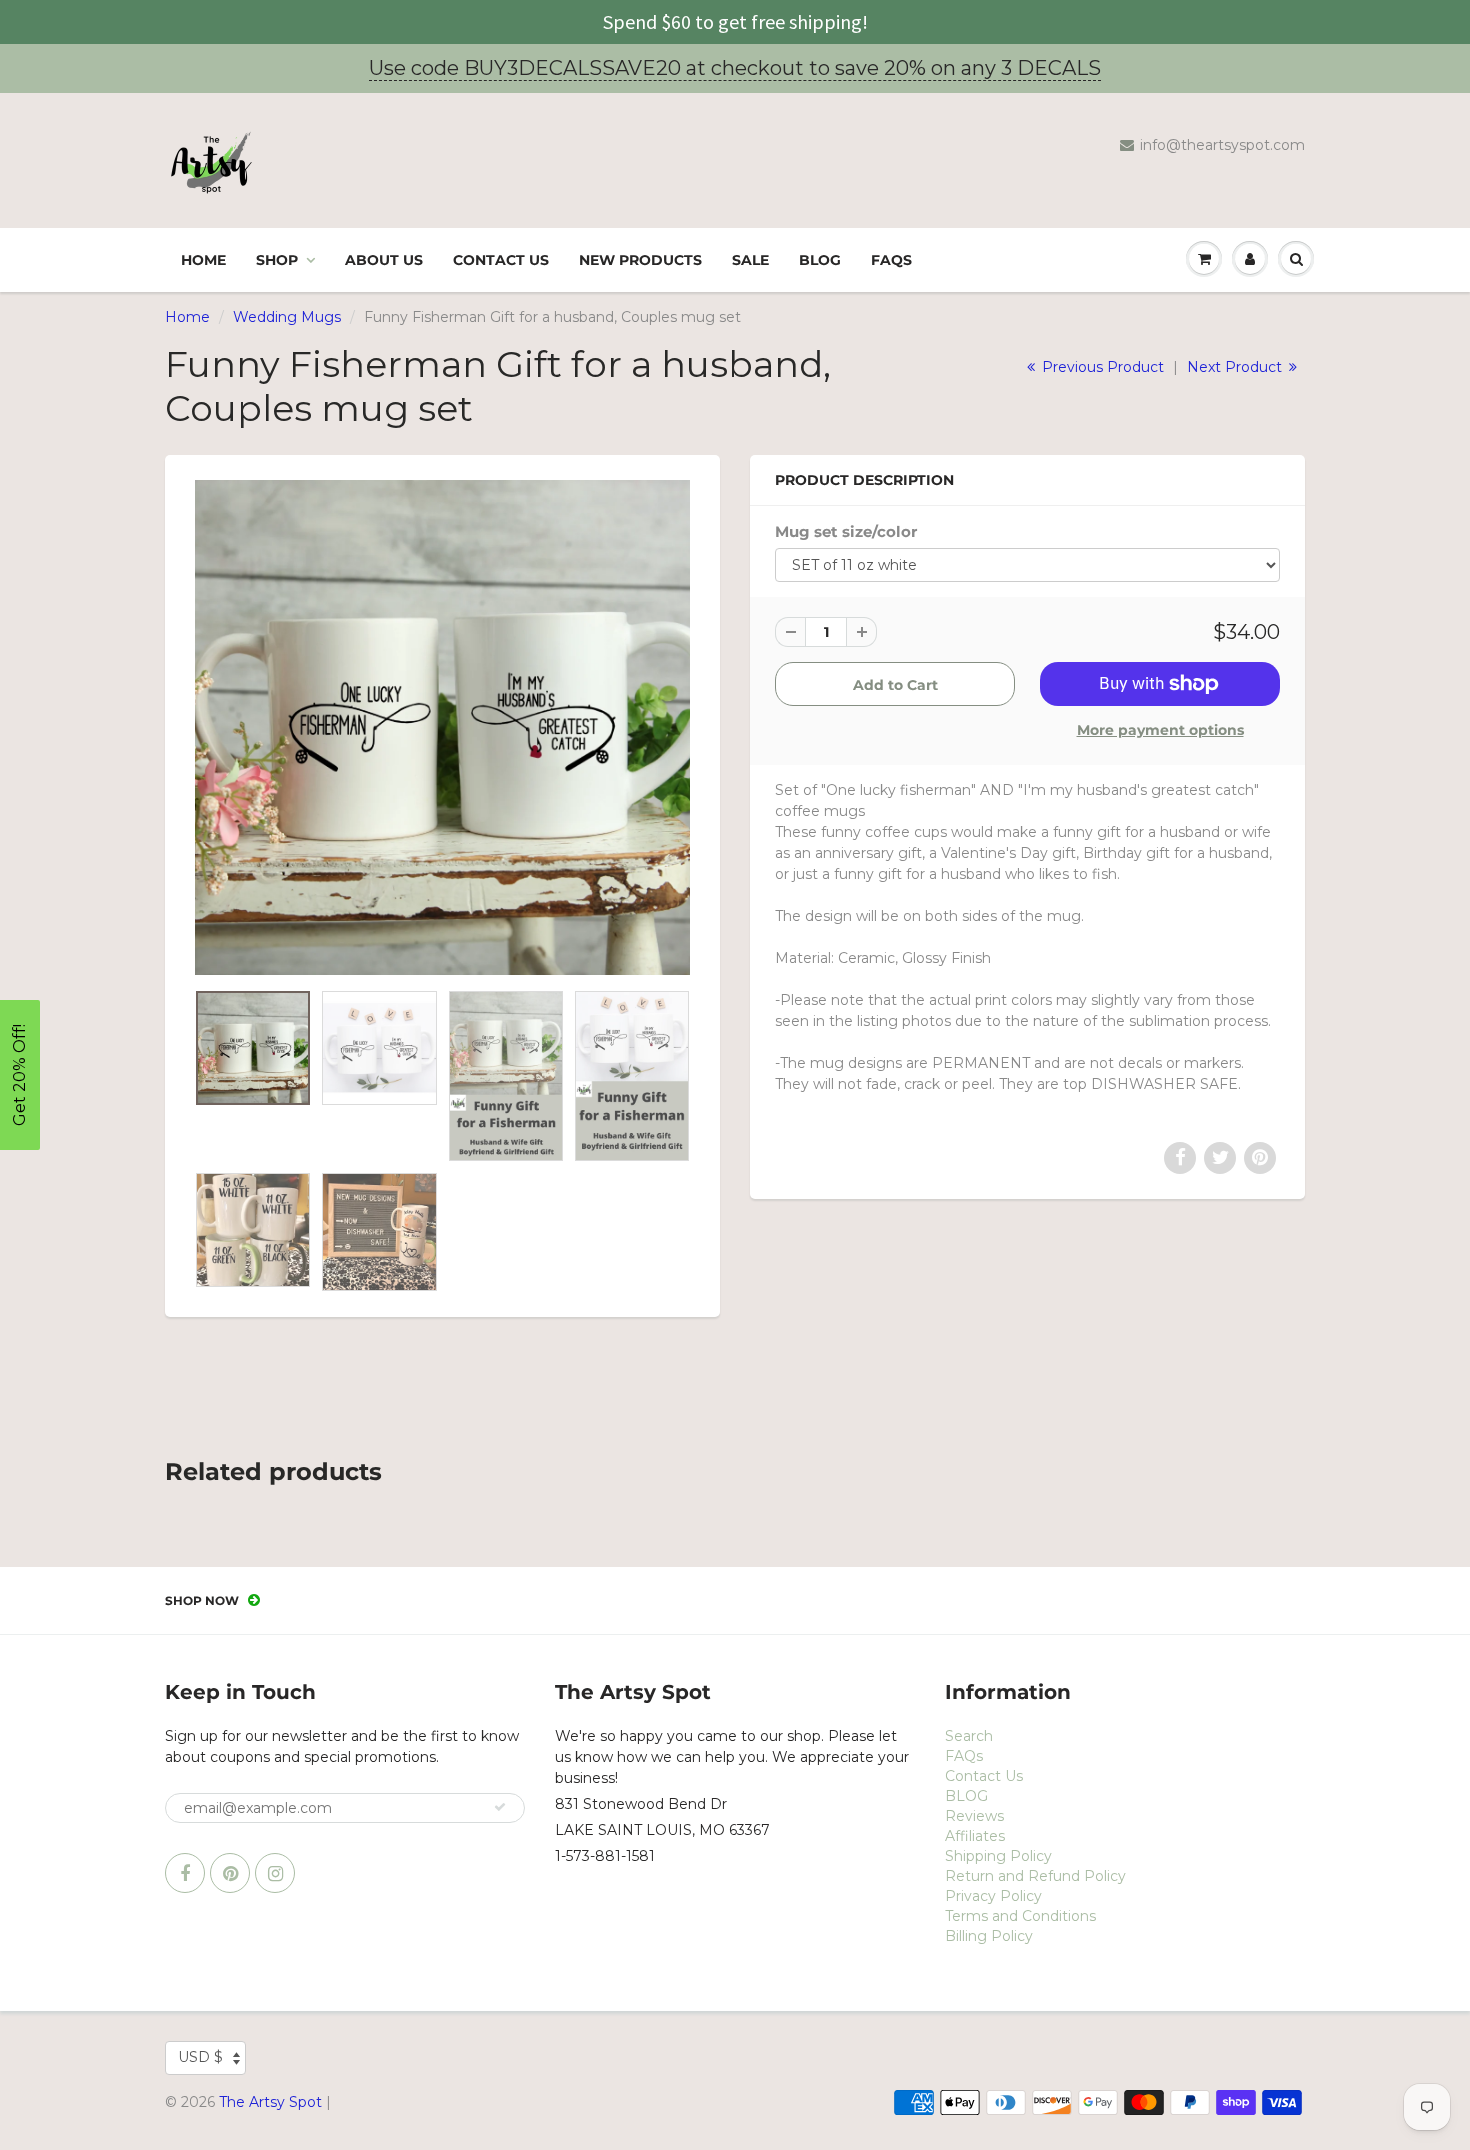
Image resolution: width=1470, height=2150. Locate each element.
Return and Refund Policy (1035, 1876)
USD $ (200, 2057)
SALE (750, 260)
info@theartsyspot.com (1222, 145)
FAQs (891, 260)
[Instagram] (275, 1873)
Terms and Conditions (1020, 1916)
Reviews (974, 1816)
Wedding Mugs (287, 317)
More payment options (1160, 730)
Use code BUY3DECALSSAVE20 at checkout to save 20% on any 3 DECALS (735, 68)
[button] (20, 1075)
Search (969, 1736)
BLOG (820, 260)
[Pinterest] (230, 1873)
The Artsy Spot (270, 2102)
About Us (384, 260)
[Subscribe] (500, 1807)
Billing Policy (989, 1936)
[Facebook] (185, 1873)
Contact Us (501, 260)
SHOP (277, 260)
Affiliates (975, 1836)
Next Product (1236, 367)
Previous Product (1101, 367)
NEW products (640, 260)
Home (203, 260)
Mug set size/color (846, 531)
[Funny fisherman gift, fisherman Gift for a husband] (442, 727)
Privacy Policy (993, 1896)
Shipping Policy (998, 1856)
